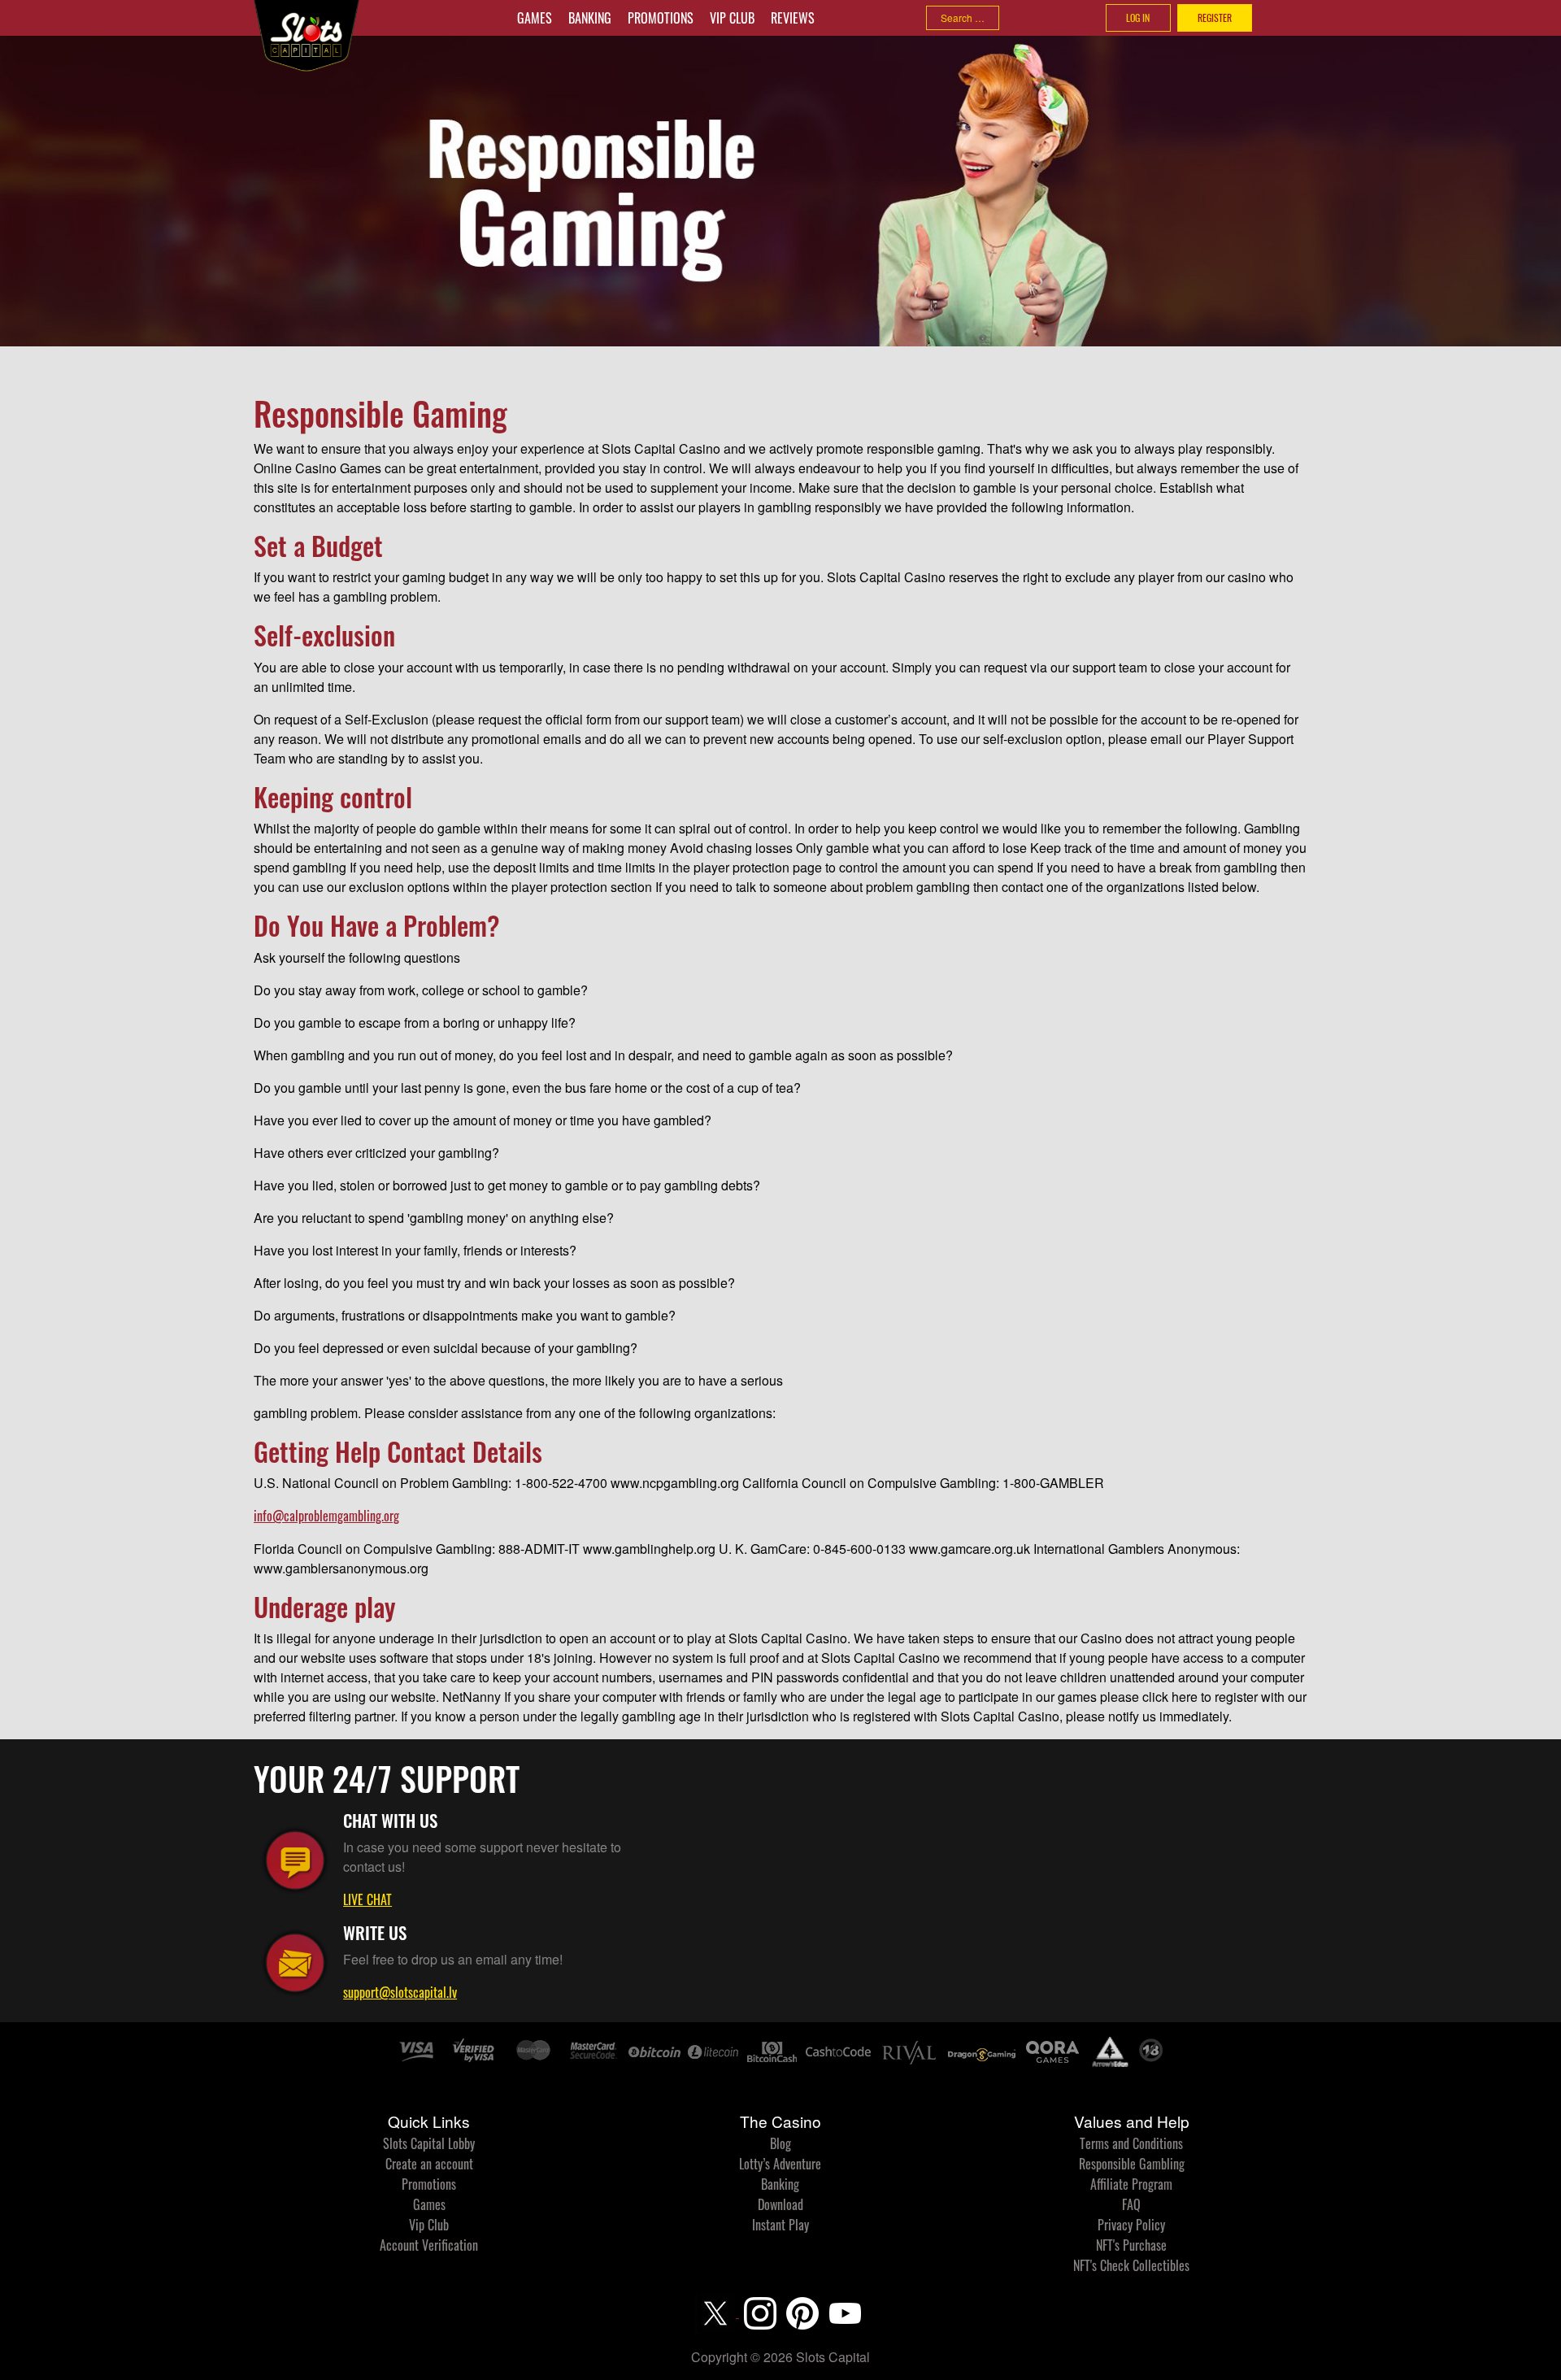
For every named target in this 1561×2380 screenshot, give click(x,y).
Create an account (429, 2164)
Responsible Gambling (1132, 2164)
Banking (590, 18)
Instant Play (780, 2225)
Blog (780, 2143)
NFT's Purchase (1131, 2245)
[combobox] (963, 18)
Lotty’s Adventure (780, 2164)
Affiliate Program (1131, 2184)
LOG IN (1138, 17)
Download (780, 2204)
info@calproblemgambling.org (326, 1516)
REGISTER (1215, 17)
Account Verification (429, 2245)
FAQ (1131, 2204)
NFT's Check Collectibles (1131, 2265)
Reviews (793, 18)
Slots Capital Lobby (429, 2143)
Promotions (661, 18)
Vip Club (732, 18)
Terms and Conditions (1131, 2143)
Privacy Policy (1131, 2225)
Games (535, 18)
